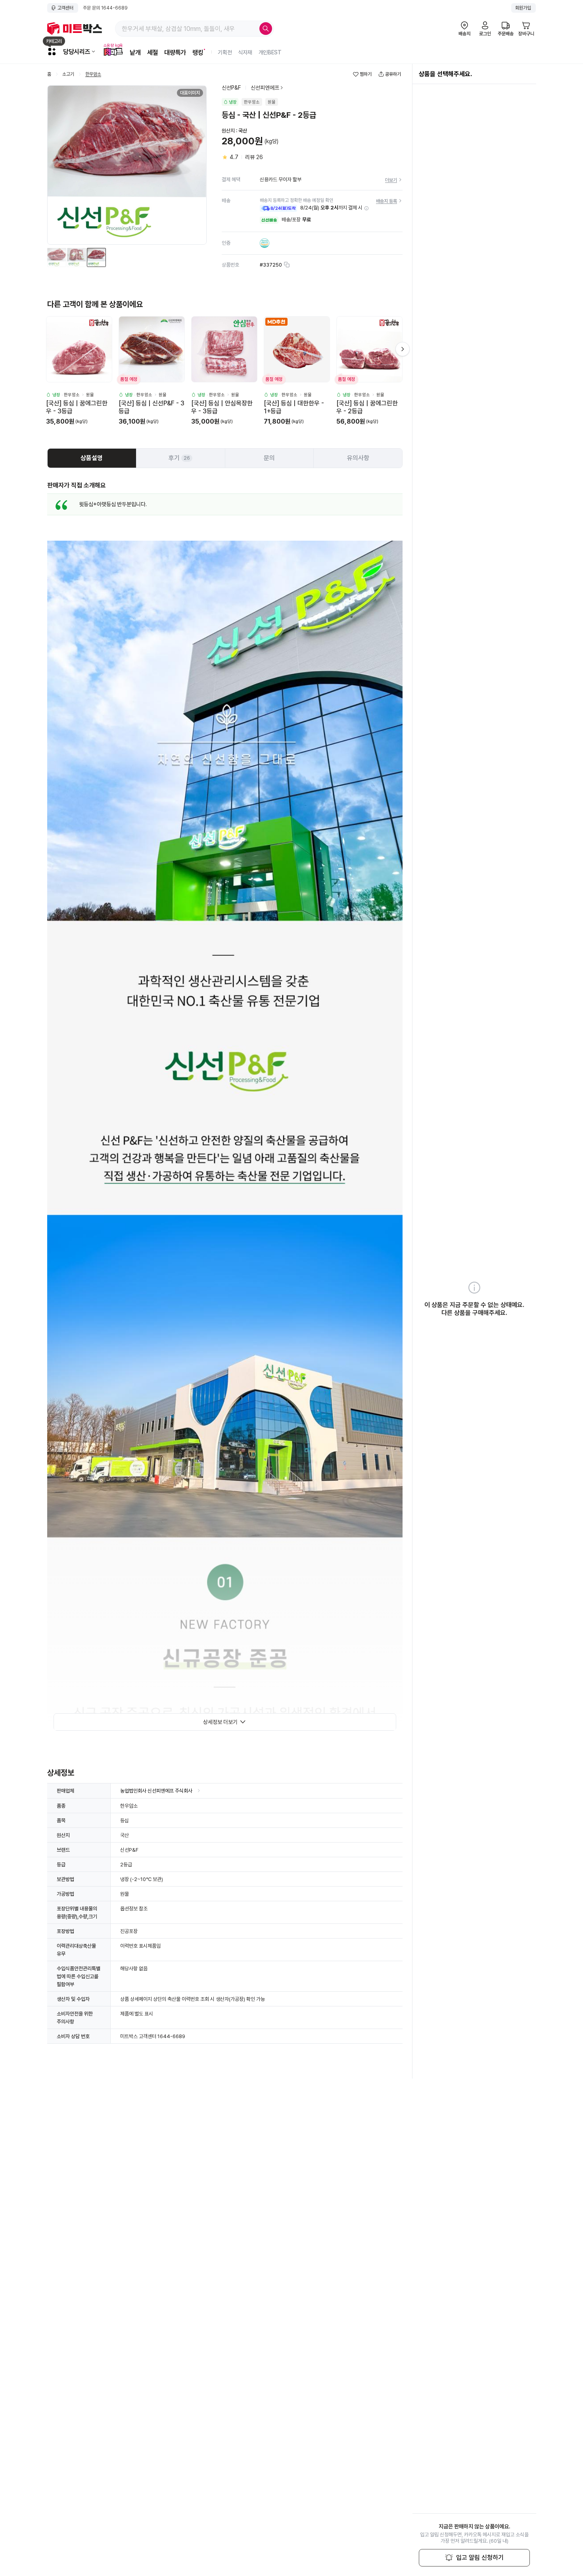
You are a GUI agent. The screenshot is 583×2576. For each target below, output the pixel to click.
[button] (366, 208)
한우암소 (93, 74)
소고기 (68, 74)
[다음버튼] (403, 349)
